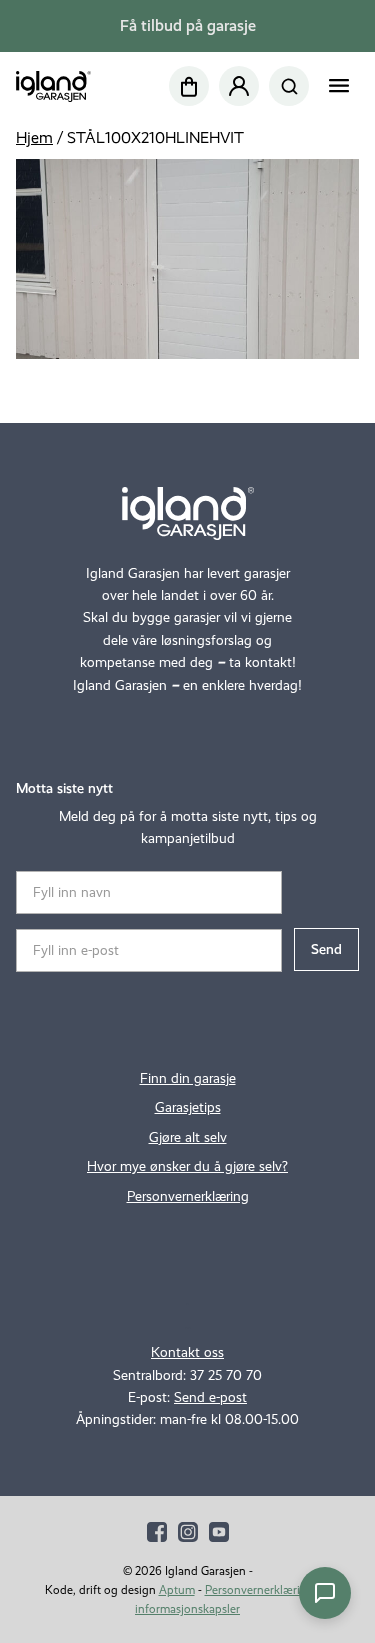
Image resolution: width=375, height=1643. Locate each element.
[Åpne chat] (325, 1593)
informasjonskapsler (187, 1609)
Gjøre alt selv (188, 1137)
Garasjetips (188, 1107)
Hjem (34, 137)
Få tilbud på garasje (188, 25)
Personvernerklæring (188, 1196)
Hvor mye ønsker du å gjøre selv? (187, 1166)
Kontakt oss (187, 1352)
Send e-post (210, 1397)
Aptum (177, 1590)
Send (326, 949)
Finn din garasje (188, 1078)
